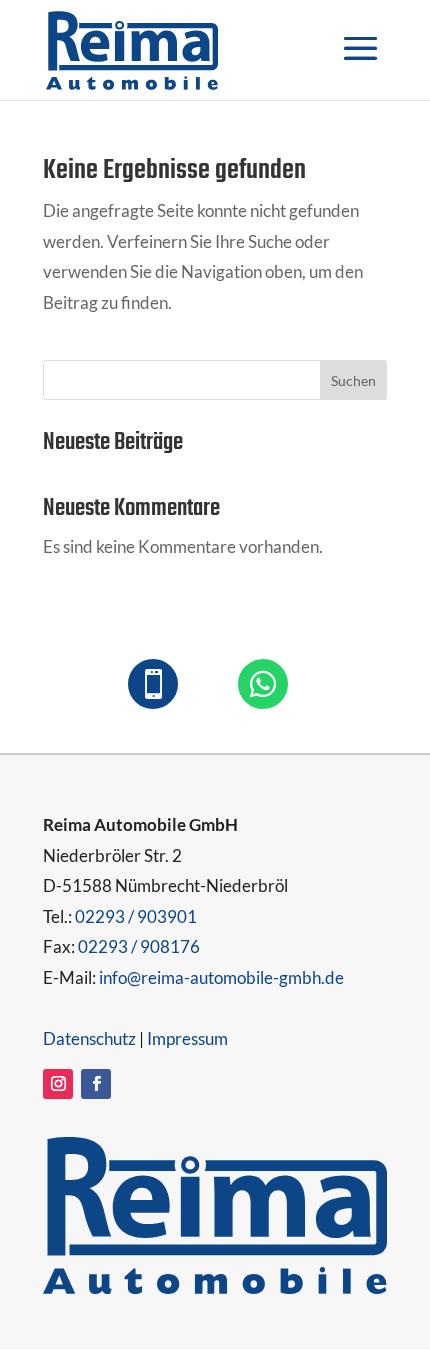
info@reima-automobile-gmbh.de (221, 977)
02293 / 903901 (136, 916)
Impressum (187, 1038)
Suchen (353, 380)
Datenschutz (89, 1038)
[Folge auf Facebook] (96, 1084)
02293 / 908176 (139, 946)
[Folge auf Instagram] (58, 1084)
